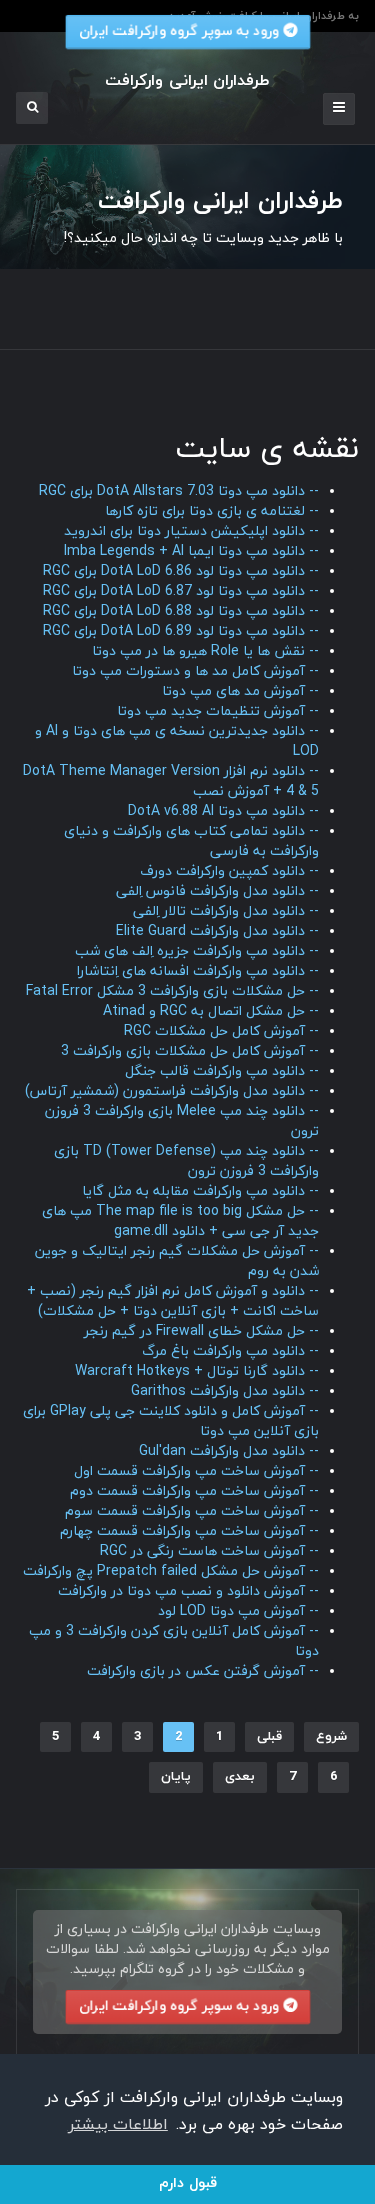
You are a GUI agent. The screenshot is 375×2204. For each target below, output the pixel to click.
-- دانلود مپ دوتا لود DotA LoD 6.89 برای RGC (181, 631)
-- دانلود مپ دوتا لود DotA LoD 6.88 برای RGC (181, 611)
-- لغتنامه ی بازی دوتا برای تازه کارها (212, 511)
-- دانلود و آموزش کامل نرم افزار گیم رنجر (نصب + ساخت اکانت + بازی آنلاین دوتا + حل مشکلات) (173, 1301)
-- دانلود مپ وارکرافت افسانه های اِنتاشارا (198, 971)
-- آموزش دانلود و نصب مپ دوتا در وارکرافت (188, 1591)
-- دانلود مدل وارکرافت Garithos (225, 1391)
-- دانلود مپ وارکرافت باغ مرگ (230, 1351)
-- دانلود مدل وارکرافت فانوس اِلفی (217, 891)
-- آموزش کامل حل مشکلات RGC (221, 1031)
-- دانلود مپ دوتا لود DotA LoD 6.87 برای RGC (181, 591)
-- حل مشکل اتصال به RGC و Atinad (211, 1011)
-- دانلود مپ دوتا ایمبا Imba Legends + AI (191, 551)
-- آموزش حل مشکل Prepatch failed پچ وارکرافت (171, 1571)
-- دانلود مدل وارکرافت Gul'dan (229, 1451)
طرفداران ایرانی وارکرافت (193, 298)
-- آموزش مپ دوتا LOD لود (238, 1611)
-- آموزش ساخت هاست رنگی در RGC (209, 1551)
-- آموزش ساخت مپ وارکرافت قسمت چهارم (189, 1531)
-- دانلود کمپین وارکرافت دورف (229, 871)
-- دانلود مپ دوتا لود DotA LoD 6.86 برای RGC (181, 571)
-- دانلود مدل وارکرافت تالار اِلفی (226, 911)
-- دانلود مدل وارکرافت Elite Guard (217, 931)
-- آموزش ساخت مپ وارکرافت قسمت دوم (194, 1491)
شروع (331, 1737)
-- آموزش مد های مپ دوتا (240, 691)
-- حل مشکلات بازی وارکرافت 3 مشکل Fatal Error (172, 991)
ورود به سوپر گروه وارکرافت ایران (180, 2006)
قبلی (269, 1737)
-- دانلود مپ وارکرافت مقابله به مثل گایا (200, 1191)
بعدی (240, 1777)
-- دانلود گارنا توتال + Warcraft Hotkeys (197, 1371)
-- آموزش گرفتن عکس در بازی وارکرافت (203, 1671)
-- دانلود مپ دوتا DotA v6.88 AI (223, 811)
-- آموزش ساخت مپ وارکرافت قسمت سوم (192, 1511)
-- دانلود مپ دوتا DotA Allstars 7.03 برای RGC (179, 491)
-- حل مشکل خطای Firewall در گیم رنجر (201, 1331)
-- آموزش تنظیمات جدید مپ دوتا (218, 711)
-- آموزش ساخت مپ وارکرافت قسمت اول (196, 1471)
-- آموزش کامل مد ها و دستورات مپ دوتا (195, 671)
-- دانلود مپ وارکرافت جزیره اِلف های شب (197, 951)
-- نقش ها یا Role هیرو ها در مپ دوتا (205, 651)
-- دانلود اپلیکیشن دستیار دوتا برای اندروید (191, 531)
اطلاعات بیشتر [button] (118, 2125)
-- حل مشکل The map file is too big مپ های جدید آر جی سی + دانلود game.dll (180, 1221)
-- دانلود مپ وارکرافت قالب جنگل (222, 1071)
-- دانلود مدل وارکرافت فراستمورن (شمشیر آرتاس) (172, 1091)
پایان (176, 1777)
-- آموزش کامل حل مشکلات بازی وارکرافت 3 (190, 1051)
